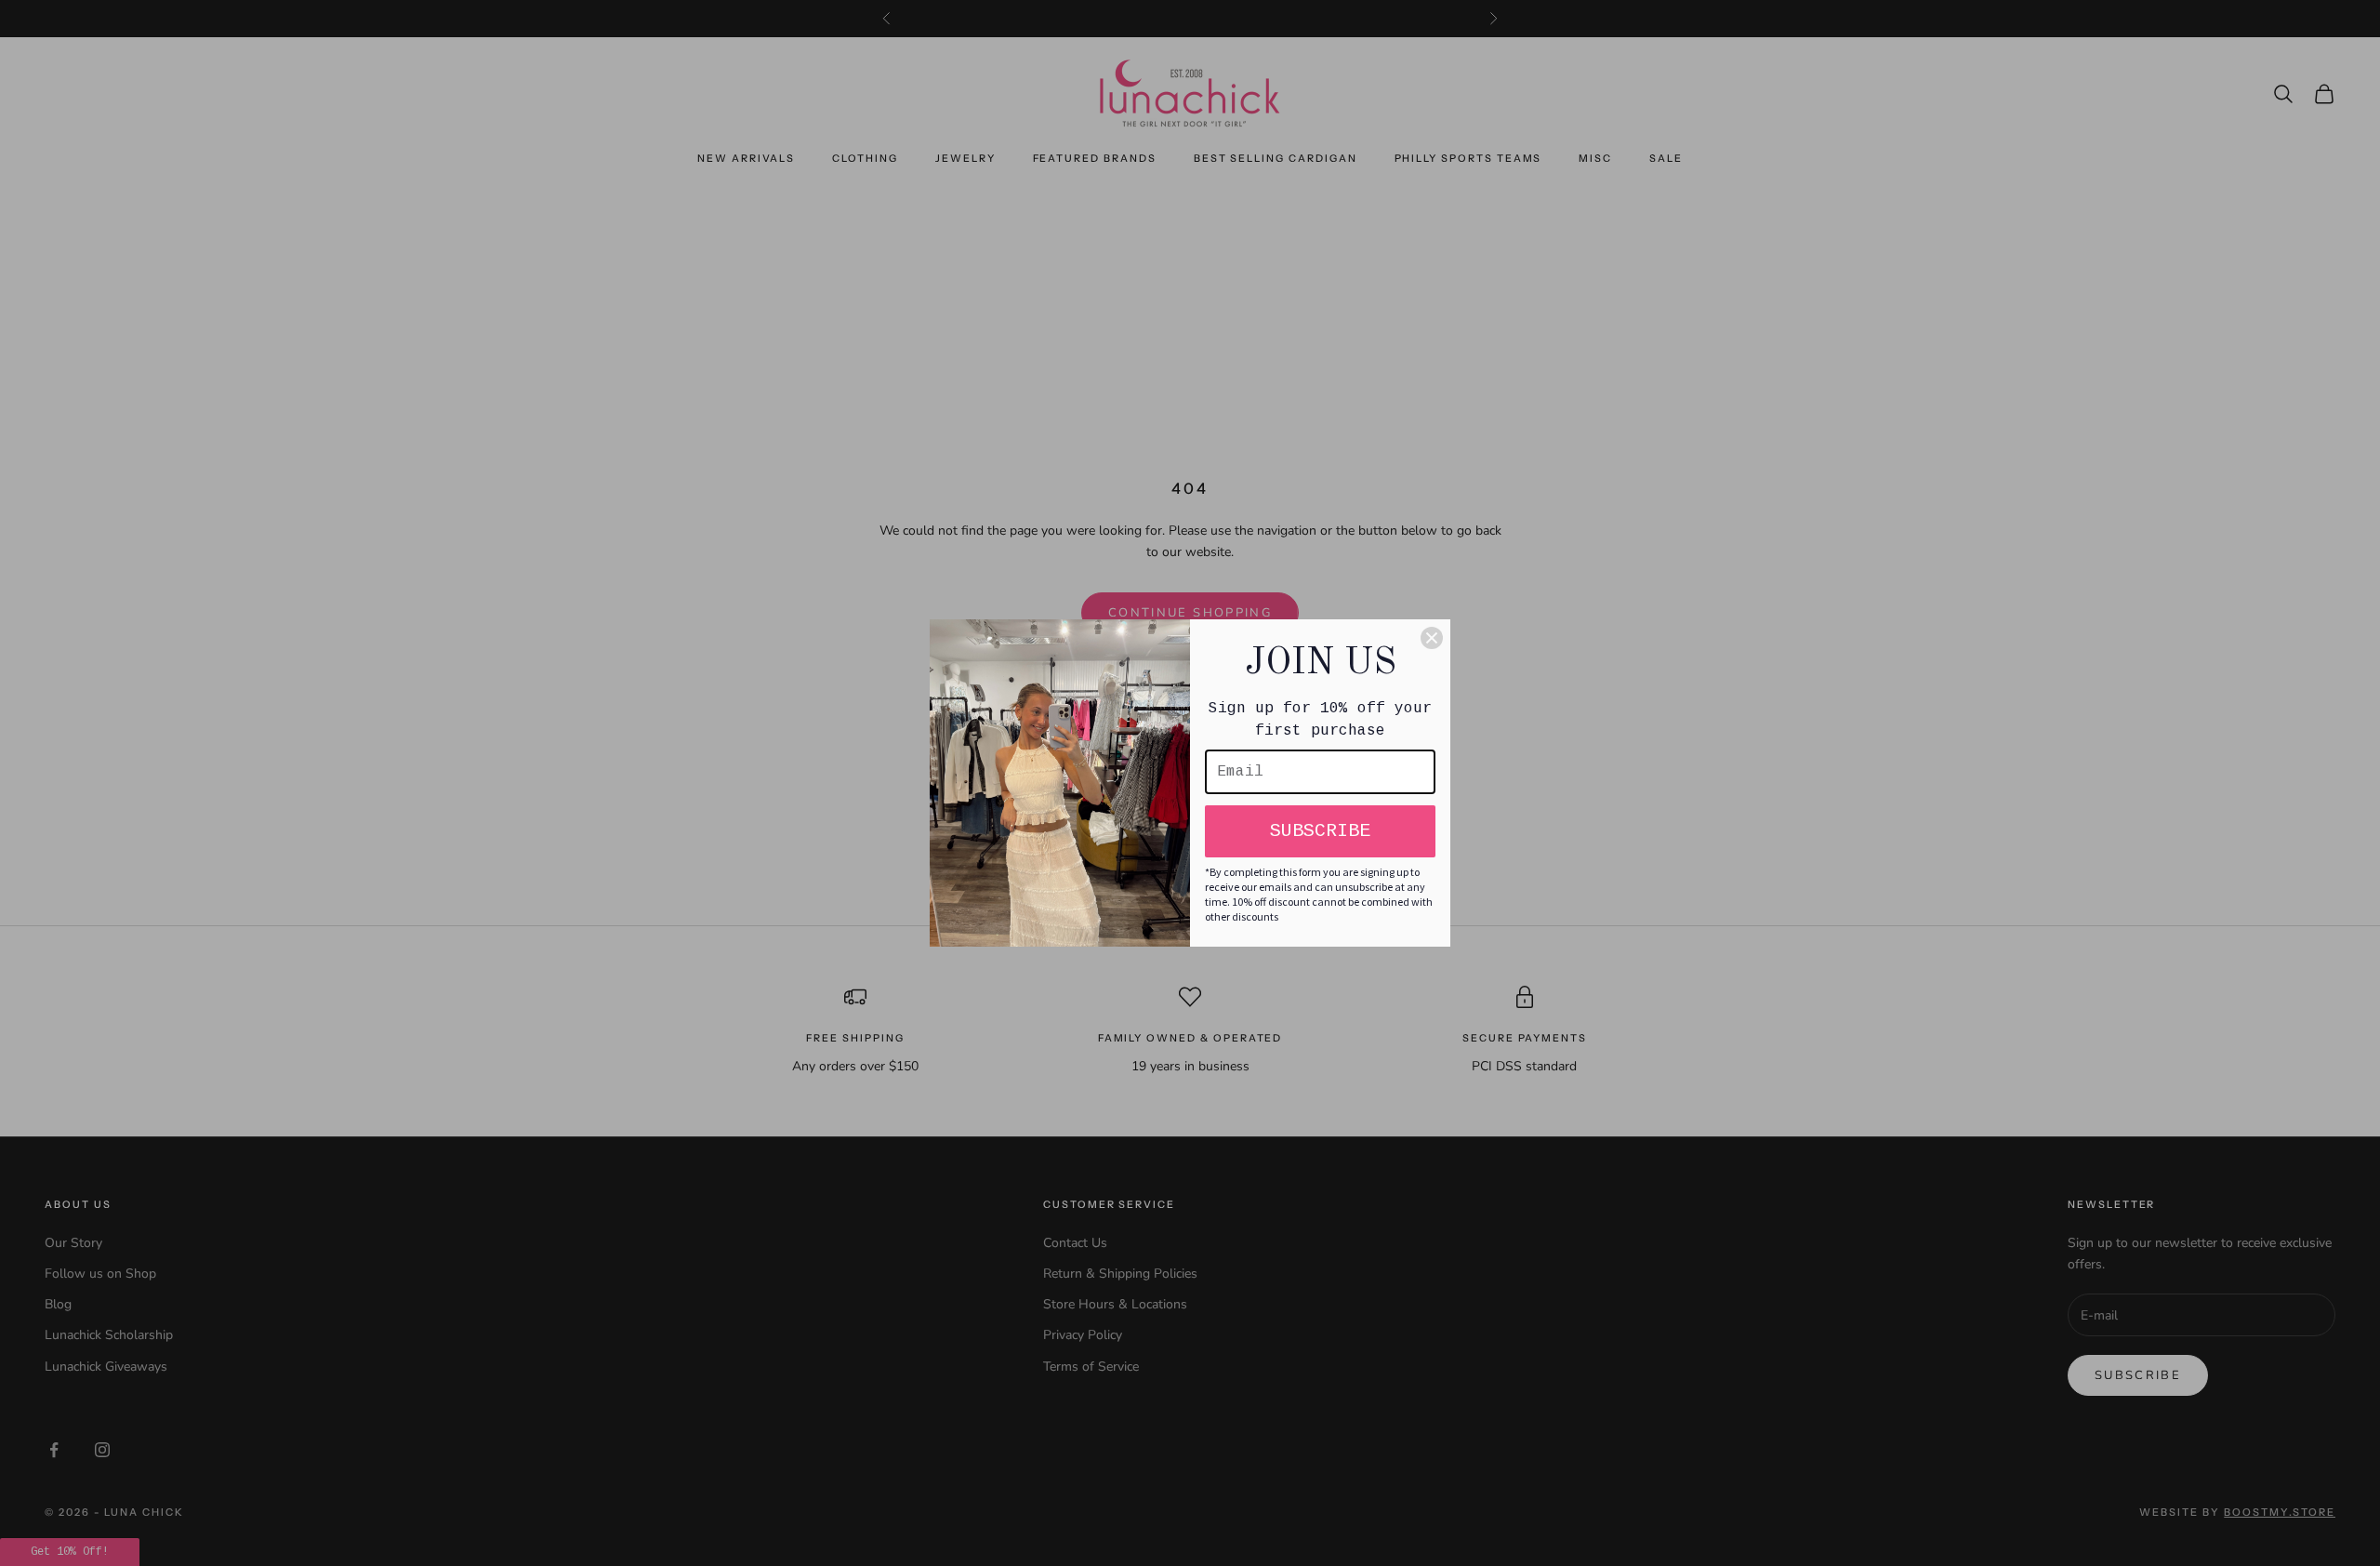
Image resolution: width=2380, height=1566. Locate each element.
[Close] (1432, 638)
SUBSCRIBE (1320, 831)
